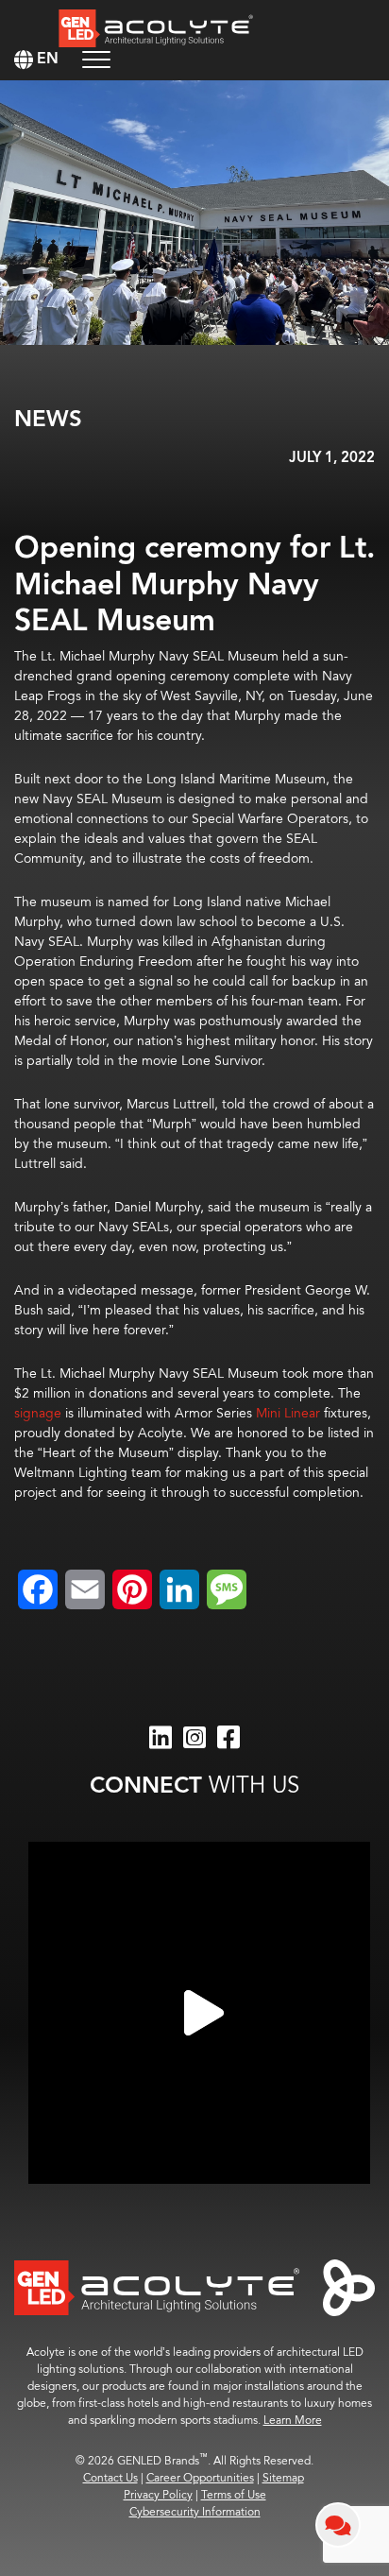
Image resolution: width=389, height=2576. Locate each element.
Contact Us (110, 2478)
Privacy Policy (158, 2495)
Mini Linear (288, 1413)
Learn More (293, 2421)
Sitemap (283, 2478)
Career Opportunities (200, 2478)
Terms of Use (234, 2495)
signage (38, 1413)
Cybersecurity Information (195, 2512)
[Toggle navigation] (96, 59)
